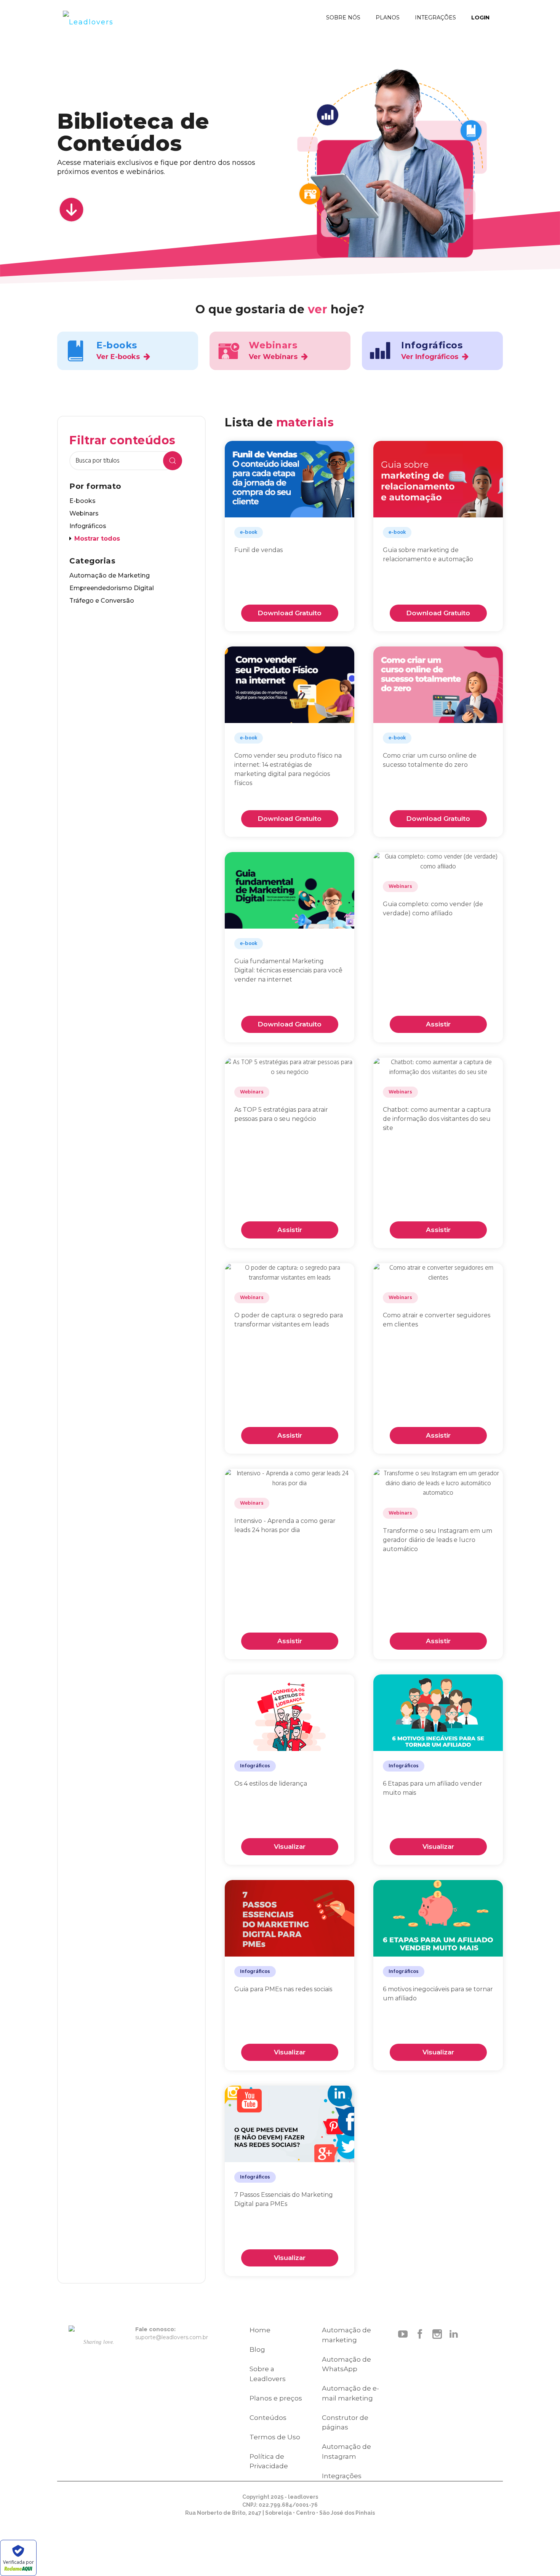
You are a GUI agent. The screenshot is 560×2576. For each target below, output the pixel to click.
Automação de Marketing (110, 575)
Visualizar (290, 1847)
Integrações (342, 2476)
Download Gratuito (290, 613)
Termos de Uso (275, 2437)
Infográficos (88, 526)
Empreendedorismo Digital (112, 588)
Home (260, 2330)
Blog (257, 2349)
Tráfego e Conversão (102, 601)
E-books (82, 501)
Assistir (438, 1024)
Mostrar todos (97, 539)
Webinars (84, 513)
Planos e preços (276, 2398)
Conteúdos (268, 2418)
